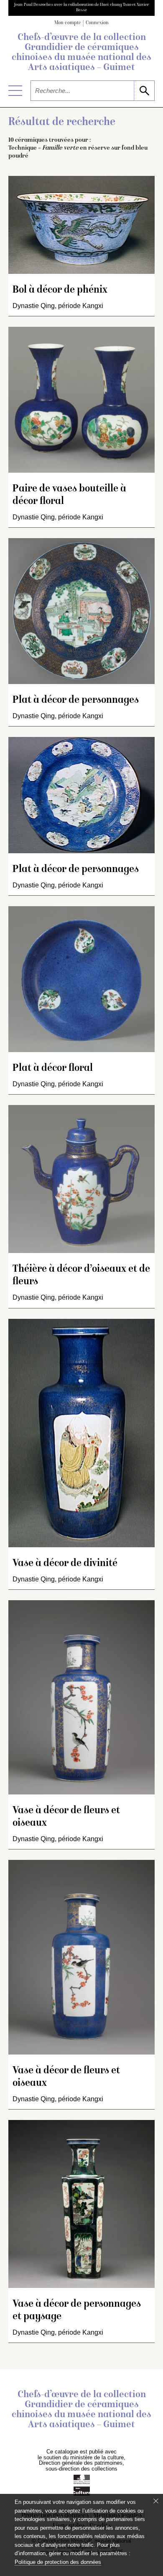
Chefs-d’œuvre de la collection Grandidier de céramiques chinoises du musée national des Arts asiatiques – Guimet (81, 53)
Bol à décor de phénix (60, 290)
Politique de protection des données (58, 2562)
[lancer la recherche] (144, 91)
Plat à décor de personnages (76, 700)
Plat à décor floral (53, 1069)
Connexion (97, 23)
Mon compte (68, 23)
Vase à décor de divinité (65, 1564)
